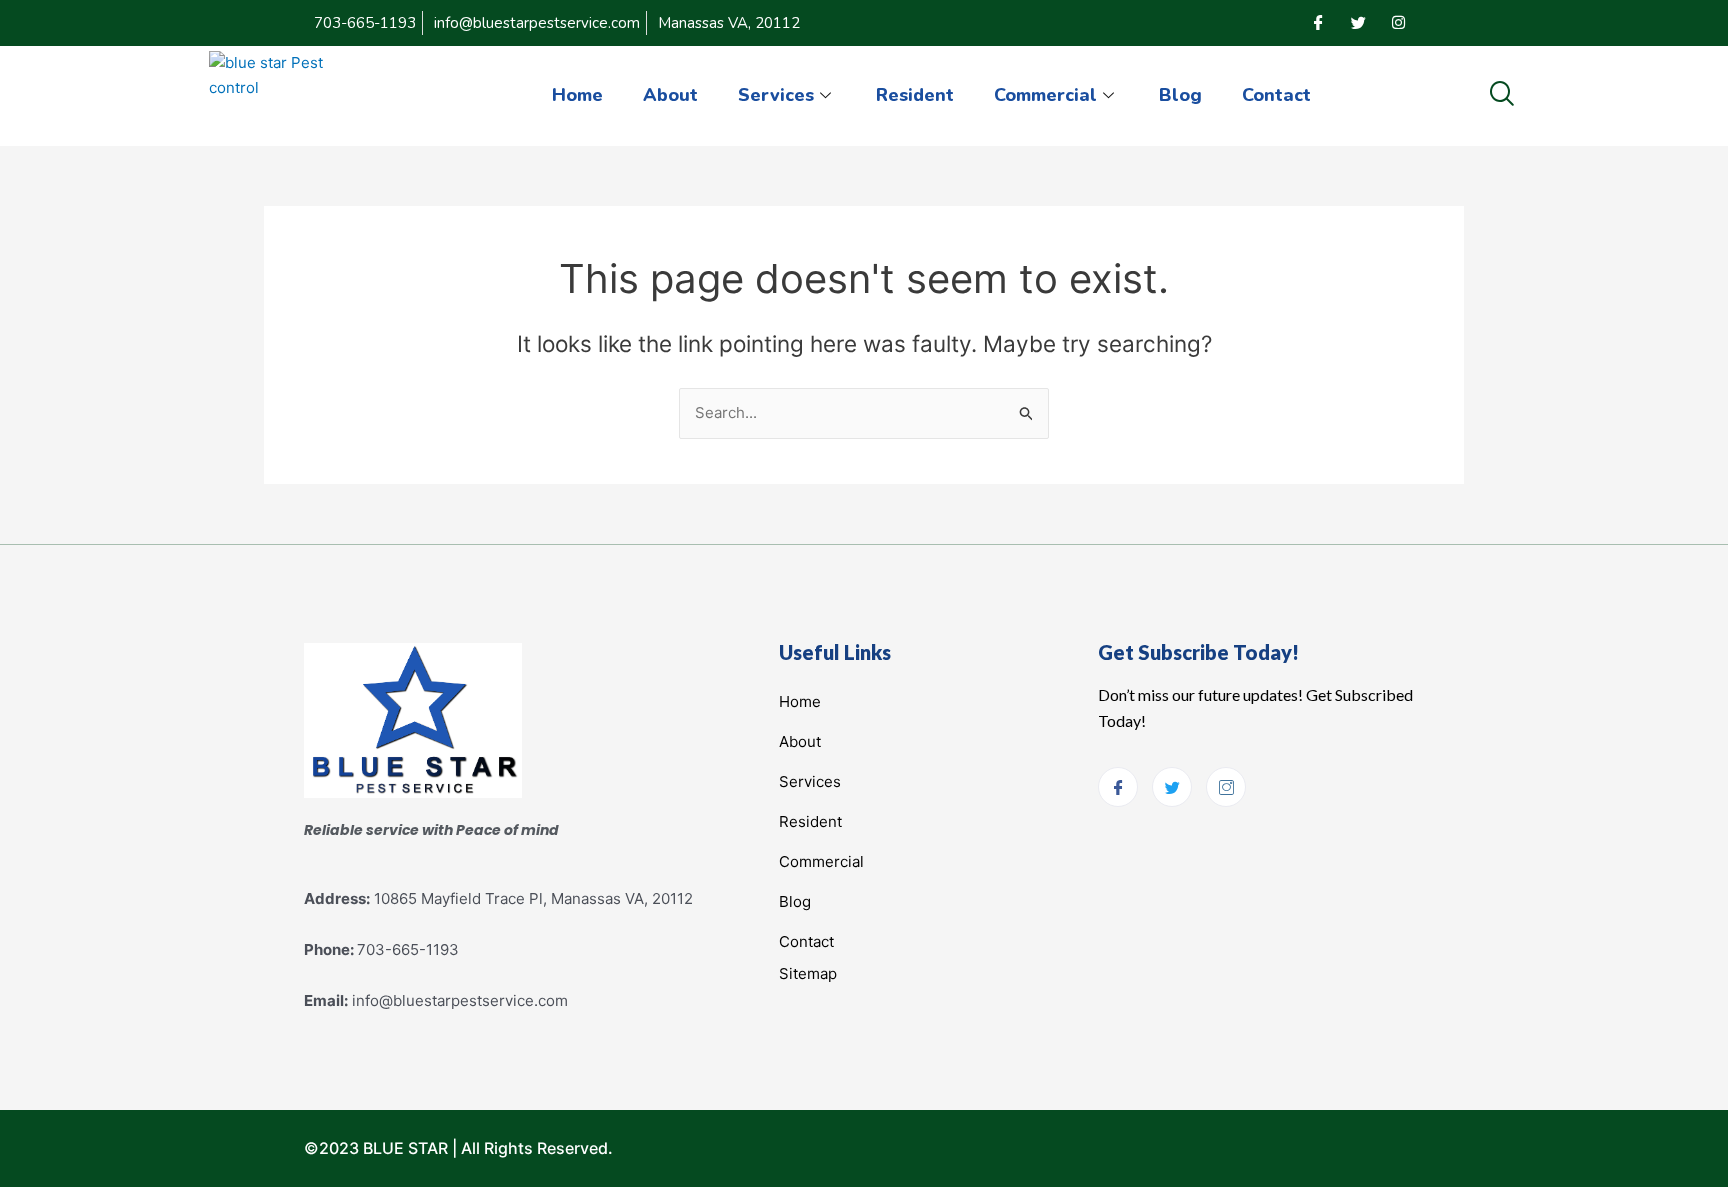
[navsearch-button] (1501, 95)
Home (577, 95)
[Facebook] (1318, 23)
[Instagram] (1398, 23)
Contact (1276, 95)
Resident (915, 95)
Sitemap (808, 973)
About (670, 95)
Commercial (1045, 95)
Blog (1180, 95)
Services (776, 95)
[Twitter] (1358, 23)
